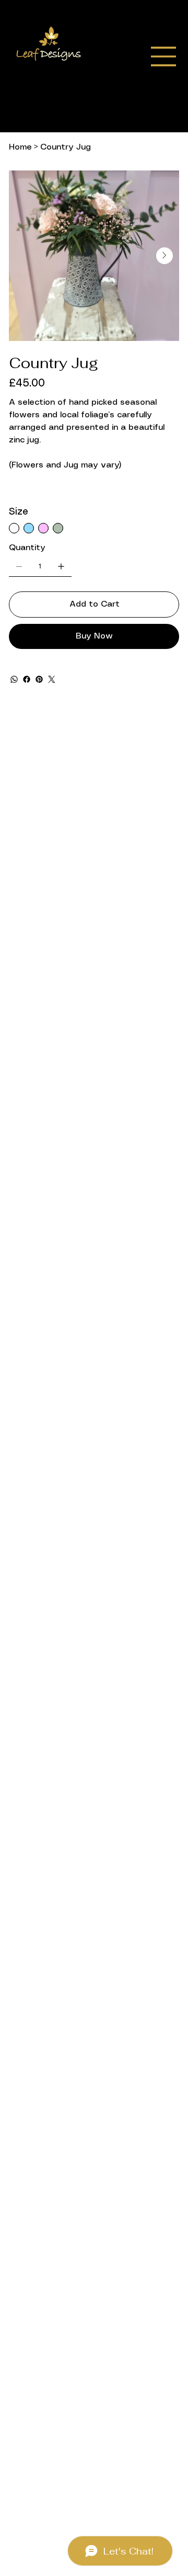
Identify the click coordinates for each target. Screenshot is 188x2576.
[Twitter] (52, 679)
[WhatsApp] (14, 679)
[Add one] (61, 566)
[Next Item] (164, 256)
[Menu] (163, 56)
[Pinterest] (39, 679)
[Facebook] (27, 679)
